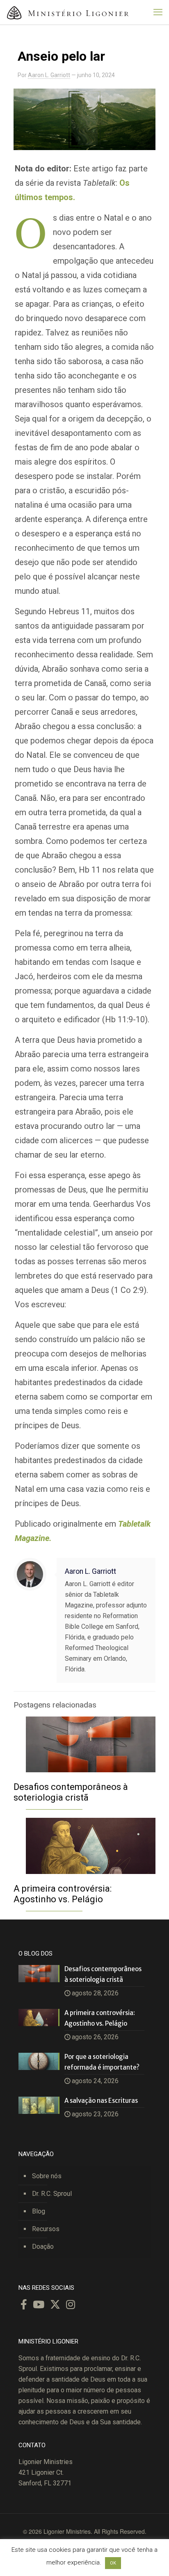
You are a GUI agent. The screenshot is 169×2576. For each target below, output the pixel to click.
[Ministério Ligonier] (68, 12)
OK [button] (113, 2563)
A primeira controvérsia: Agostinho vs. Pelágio (63, 1894)
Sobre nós (47, 2176)
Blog (39, 2211)
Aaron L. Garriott (49, 75)
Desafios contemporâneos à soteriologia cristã (71, 1792)
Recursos (46, 2229)
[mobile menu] (158, 12)
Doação (43, 2247)
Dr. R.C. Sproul (52, 2194)
